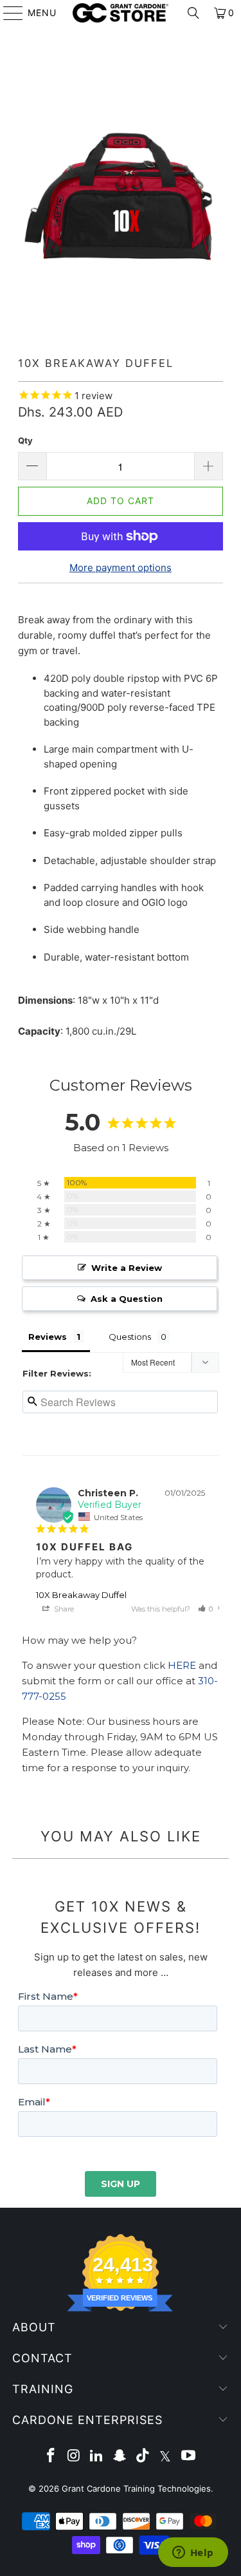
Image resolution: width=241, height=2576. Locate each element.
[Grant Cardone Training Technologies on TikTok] (143, 2457)
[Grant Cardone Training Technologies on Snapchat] (120, 2457)
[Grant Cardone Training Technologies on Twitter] (166, 2457)
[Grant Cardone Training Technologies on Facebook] (51, 2457)
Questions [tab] (130, 1337)
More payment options (121, 568)
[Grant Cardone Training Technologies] (121, 13)
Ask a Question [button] (127, 1299)
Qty (25, 440)
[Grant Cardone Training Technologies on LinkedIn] (97, 2457)
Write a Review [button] (127, 1268)
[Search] (193, 13)
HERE (182, 1665)
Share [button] (63, 1609)
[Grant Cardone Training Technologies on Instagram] (74, 2457)
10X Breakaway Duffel (81, 1595)
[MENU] (7, 13)
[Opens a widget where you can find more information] (193, 2553)
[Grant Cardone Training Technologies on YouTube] (189, 2457)
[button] (206, 1609)
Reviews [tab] (48, 1337)
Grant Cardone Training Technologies (136, 2488)
